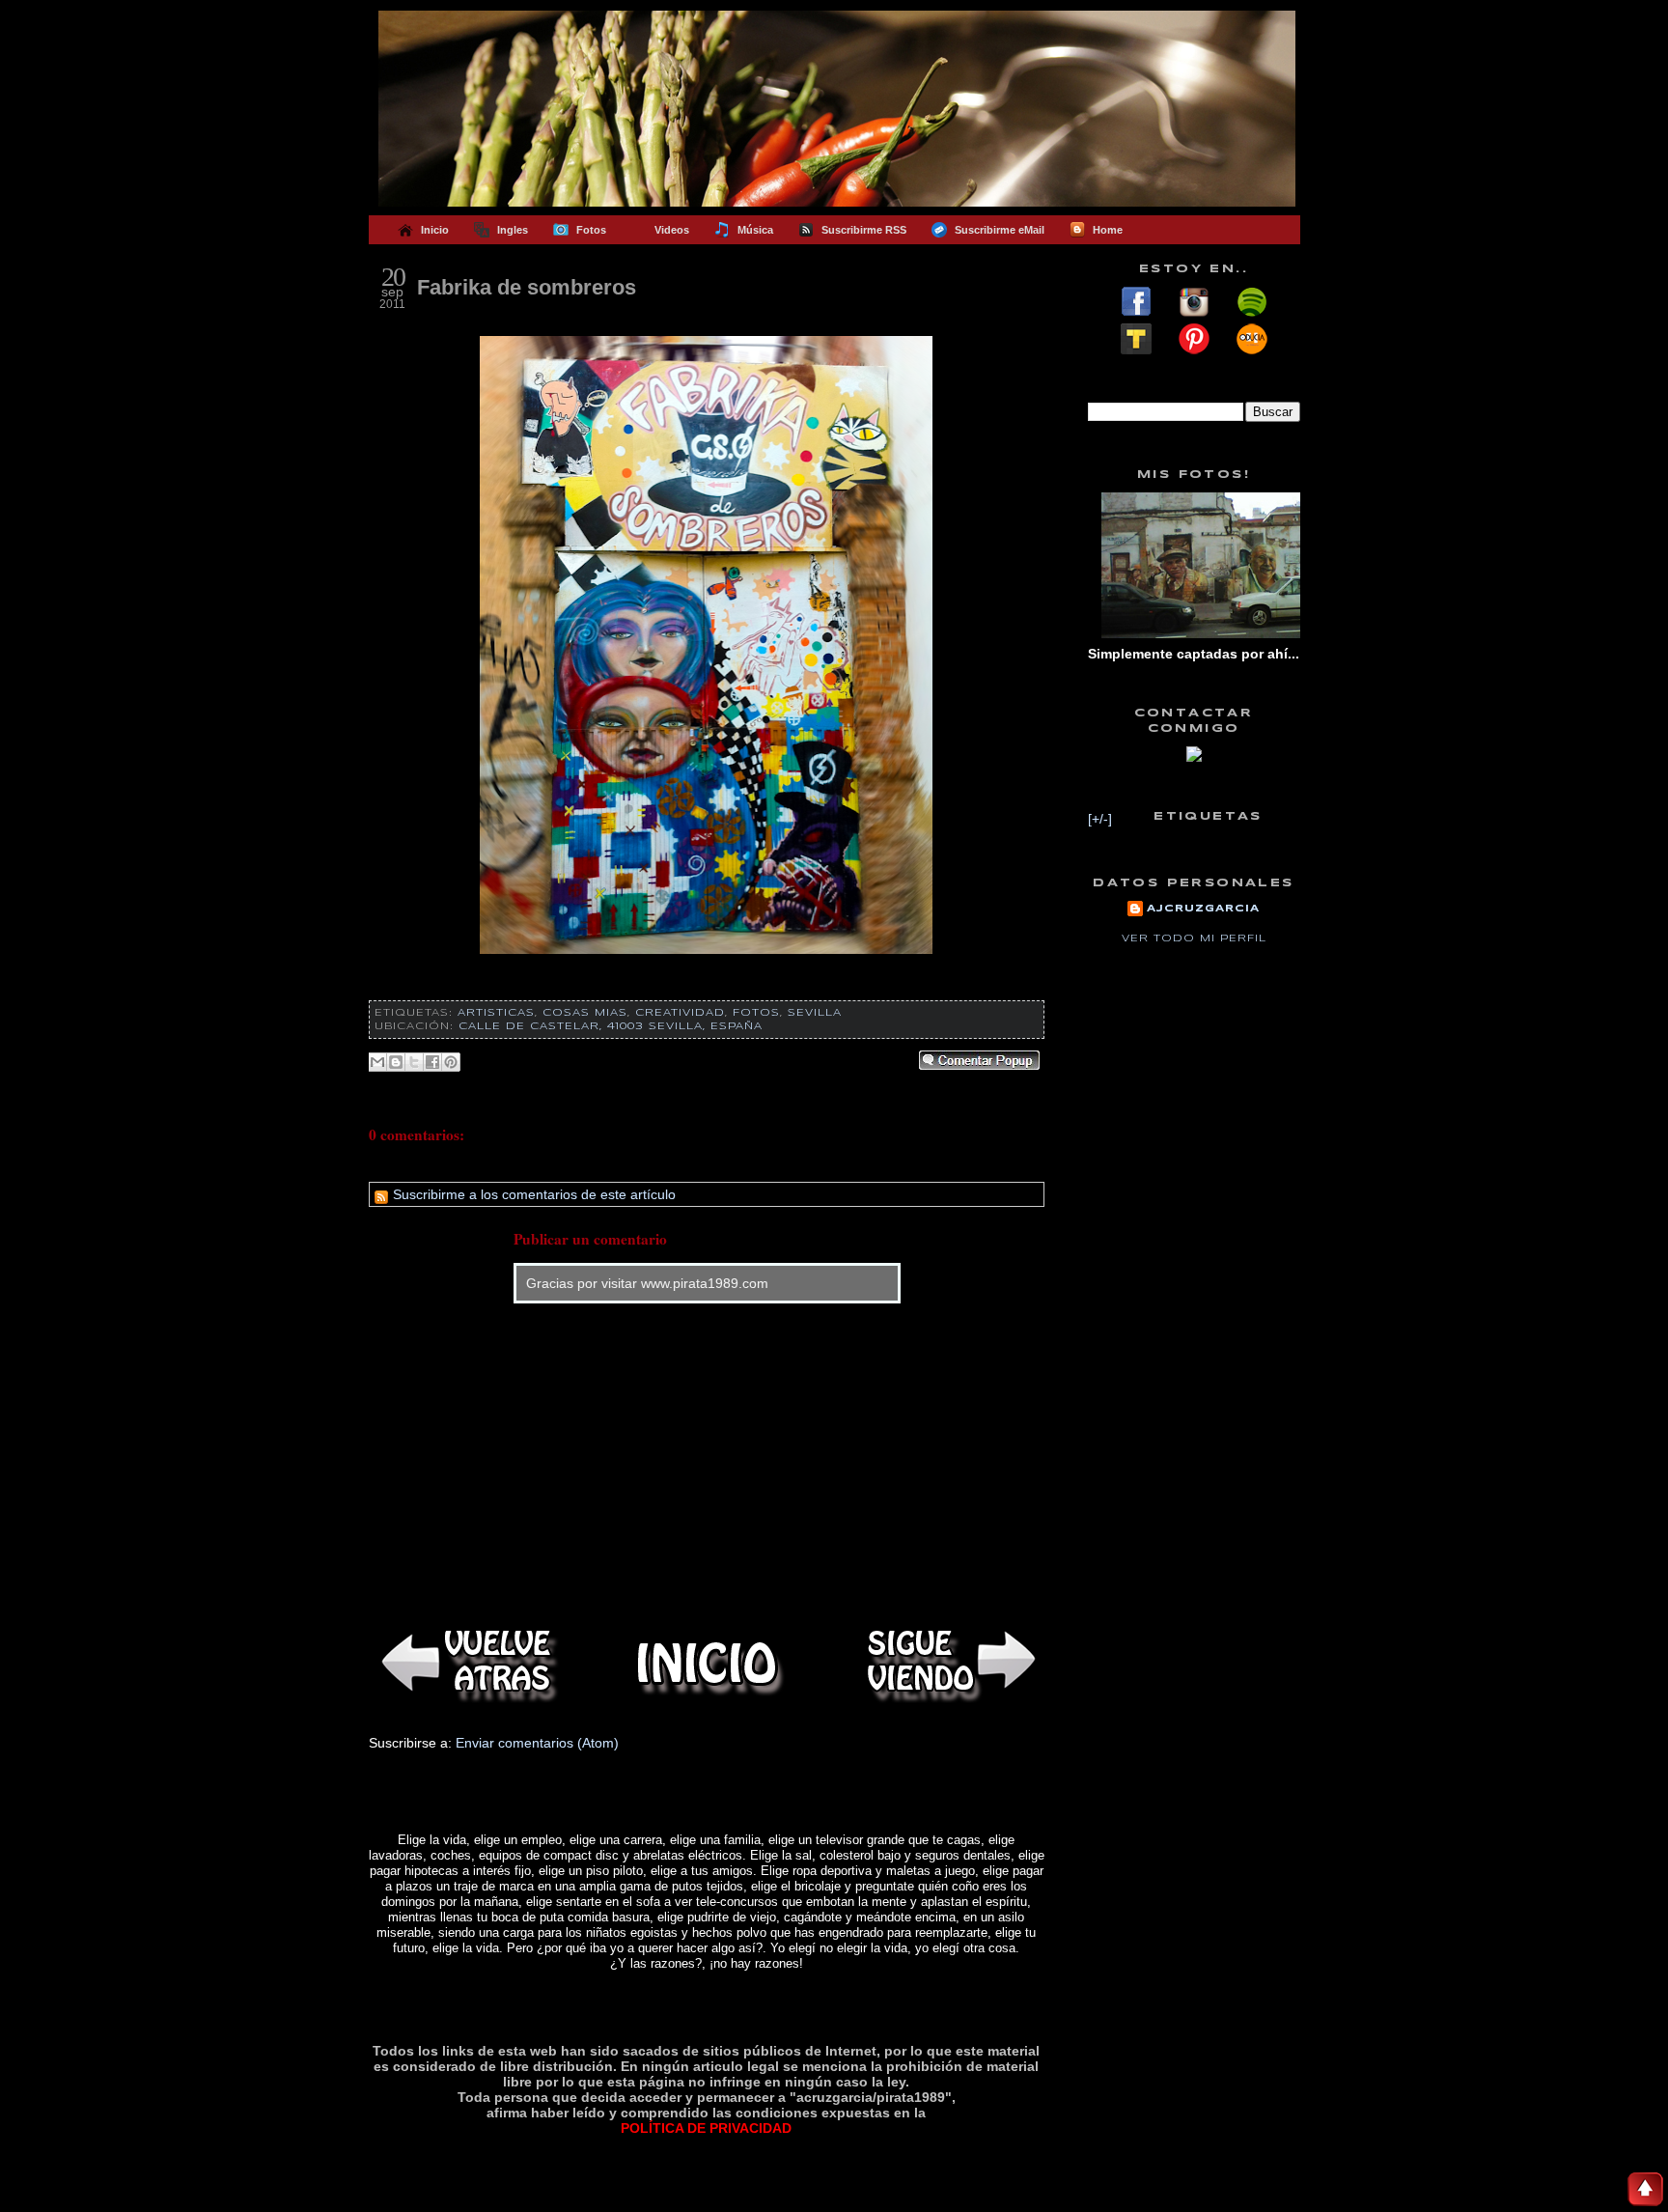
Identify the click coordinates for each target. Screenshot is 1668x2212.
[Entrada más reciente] (465, 1663)
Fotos (756, 1013)
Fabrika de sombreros (527, 287)
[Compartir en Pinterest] (451, 1062)
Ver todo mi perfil (1194, 938)
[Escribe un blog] (396, 1062)
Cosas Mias (585, 1013)
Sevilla (815, 1013)
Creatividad (680, 1013)
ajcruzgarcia (1203, 909)
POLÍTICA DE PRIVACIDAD (706, 2128)
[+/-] (1100, 819)
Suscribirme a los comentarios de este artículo (532, 1194)
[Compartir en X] (414, 1062)
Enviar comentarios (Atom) (537, 1743)
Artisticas (496, 1013)
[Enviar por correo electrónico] (377, 1062)
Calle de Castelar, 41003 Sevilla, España (611, 1026)
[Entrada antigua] (948, 1663)
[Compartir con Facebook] (432, 1062)
